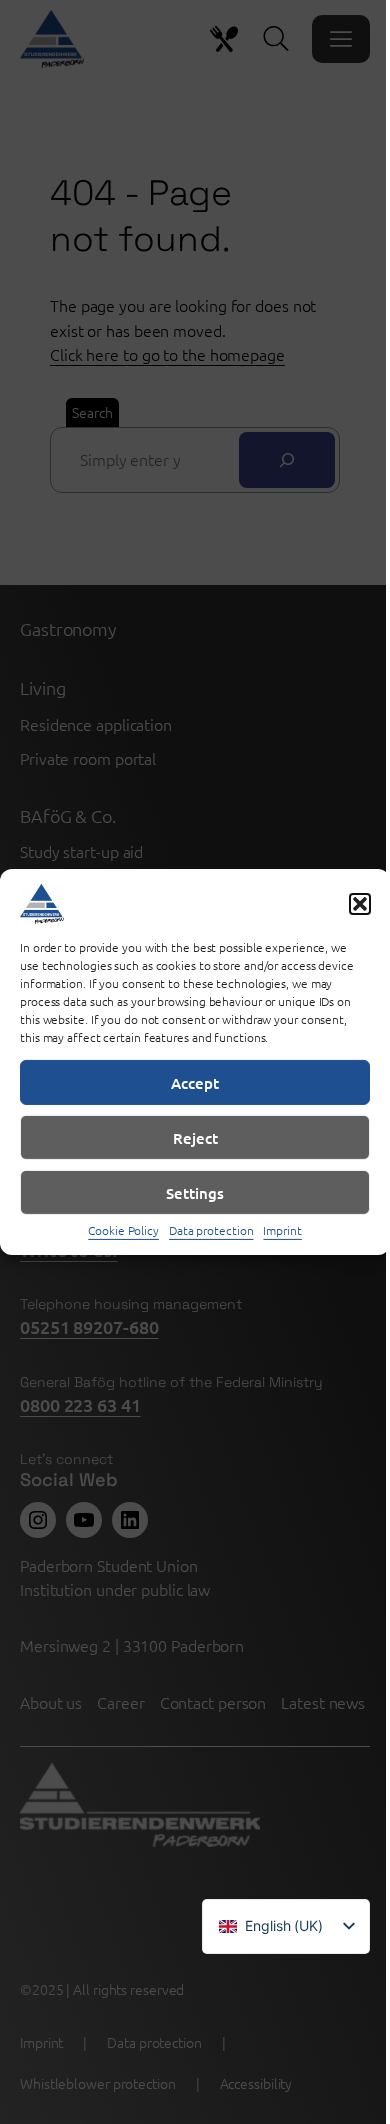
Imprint (282, 1230)
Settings (195, 1192)
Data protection (211, 1230)
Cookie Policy (123, 1230)
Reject (195, 1137)
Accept (195, 1082)
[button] (360, 904)
